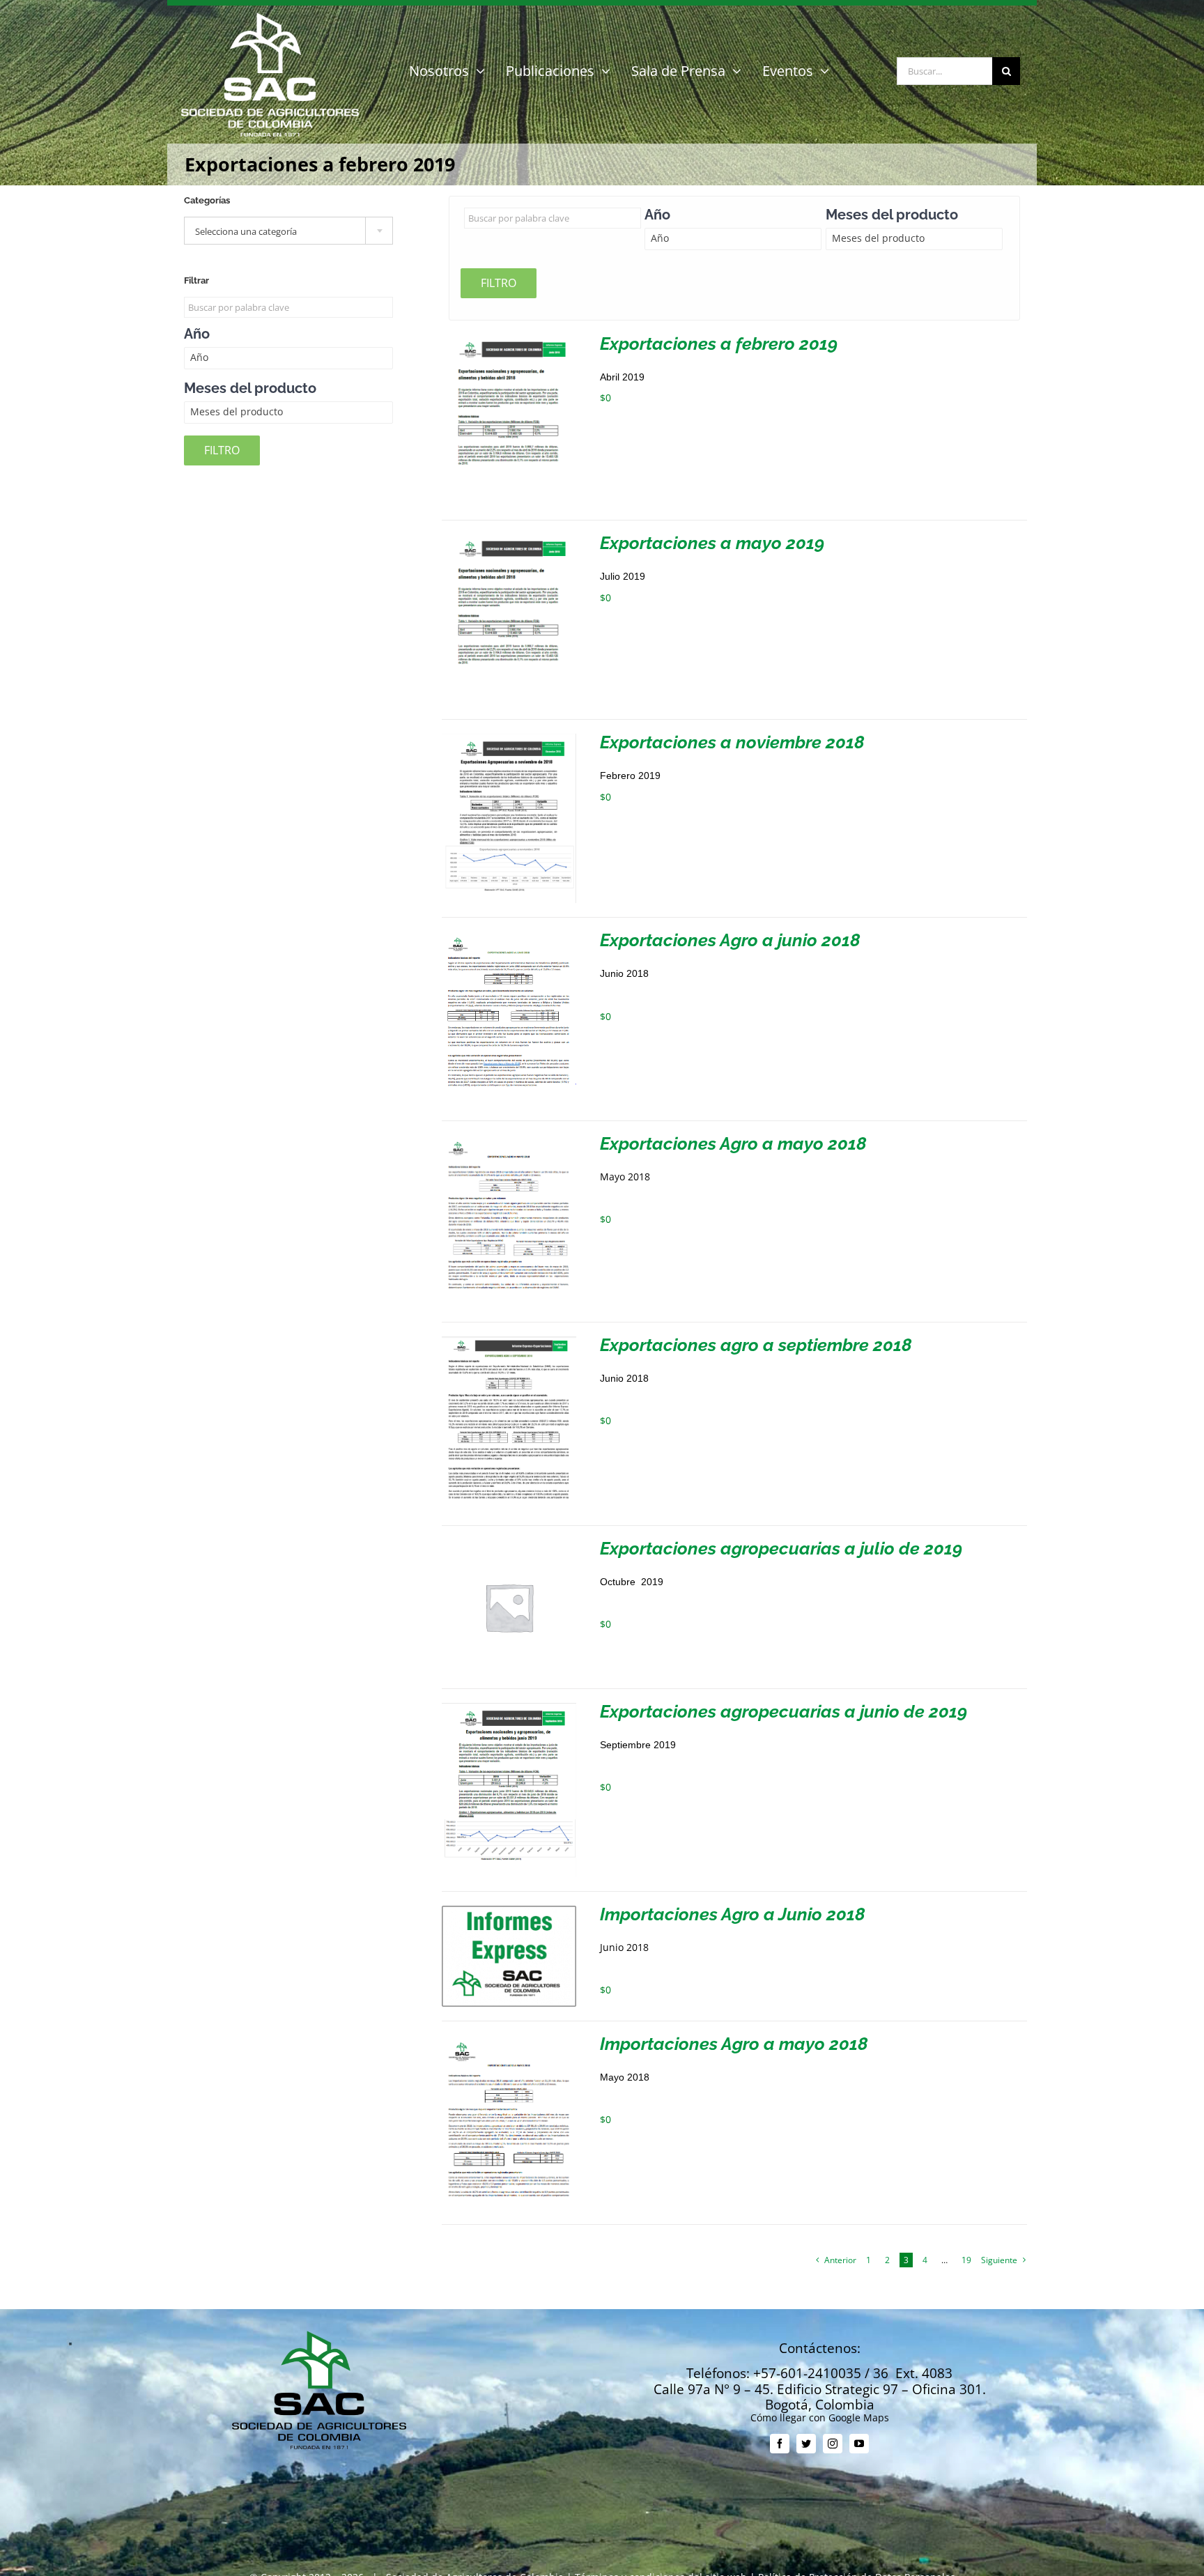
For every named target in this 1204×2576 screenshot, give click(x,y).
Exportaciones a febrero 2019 (719, 344)
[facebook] (780, 2444)
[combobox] (288, 231)
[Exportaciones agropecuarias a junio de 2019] (509, 1708)
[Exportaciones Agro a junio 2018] (509, 937)
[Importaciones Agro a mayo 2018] (509, 2041)
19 (966, 2260)
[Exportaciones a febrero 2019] (509, 340)
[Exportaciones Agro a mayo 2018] (509, 1140)
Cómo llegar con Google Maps (820, 2417)
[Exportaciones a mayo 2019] (509, 540)
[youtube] (859, 2444)
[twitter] (806, 2444)
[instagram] (833, 2444)
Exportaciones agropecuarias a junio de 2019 (784, 1711)
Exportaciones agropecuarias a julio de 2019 (781, 1548)
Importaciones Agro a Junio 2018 (733, 1914)
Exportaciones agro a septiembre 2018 (756, 1345)
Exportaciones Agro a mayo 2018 (733, 1143)
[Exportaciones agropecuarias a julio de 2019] (509, 1545)
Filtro (499, 283)
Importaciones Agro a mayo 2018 (734, 2044)
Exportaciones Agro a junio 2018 (730, 940)
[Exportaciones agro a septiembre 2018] (509, 1342)
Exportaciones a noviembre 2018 (732, 742)
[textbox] (288, 231)
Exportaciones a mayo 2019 (712, 543)
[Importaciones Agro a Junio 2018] (509, 1911)
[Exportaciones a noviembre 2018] (509, 739)
